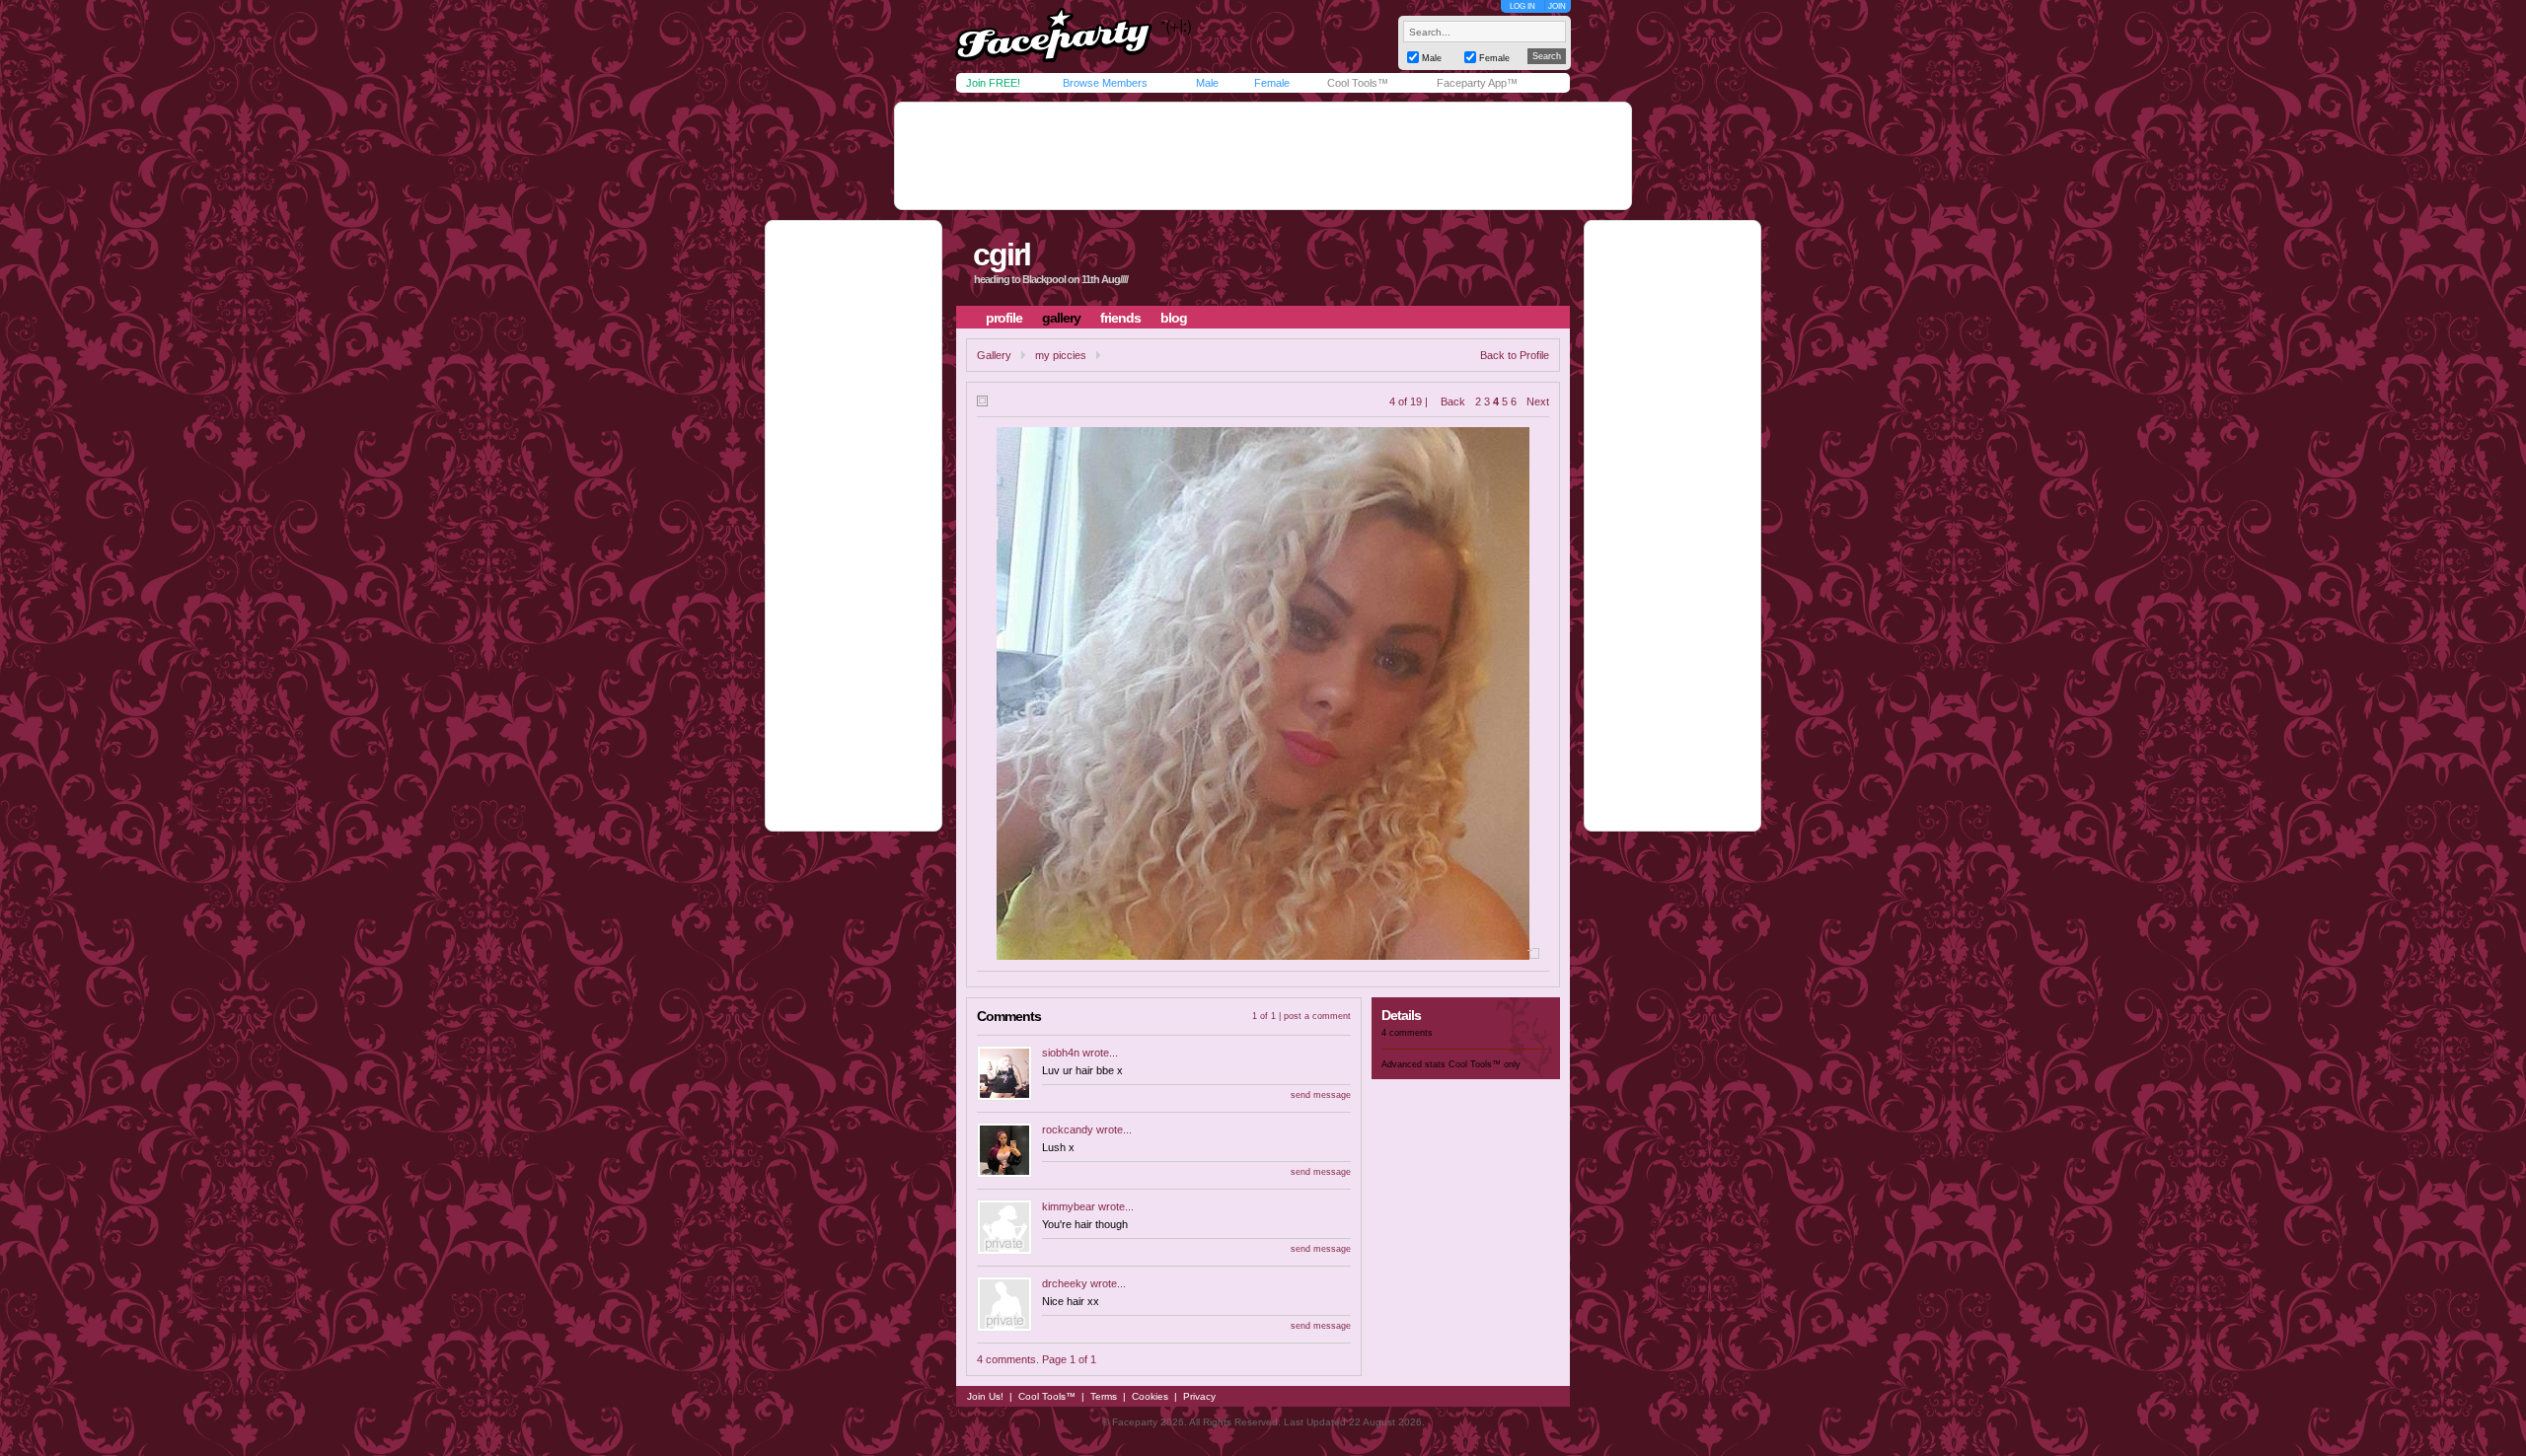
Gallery (994, 355)
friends (1120, 318)
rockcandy (1068, 1129)
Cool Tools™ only (1485, 1064)
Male (1207, 83)
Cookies (1150, 1396)
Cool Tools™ (1358, 83)
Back (1453, 401)
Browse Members (1105, 83)
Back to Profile (1515, 355)
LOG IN (1523, 6)
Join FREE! (993, 83)
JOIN (1557, 6)
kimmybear (1069, 1206)
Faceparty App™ (1477, 83)
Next (1538, 401)
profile (1004, 318)
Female (1272, 83)
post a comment (1317, 1016)
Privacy (1199, 1396)
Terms (1104, 1396)
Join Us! (985, 1396)
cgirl (1002, 255)
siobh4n (1061, 1053)
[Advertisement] (1263, 156)
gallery (1061, 318)
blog (1174, 318)
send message (1321, 1095)
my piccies (1061, 355)
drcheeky (1065, 1283)
